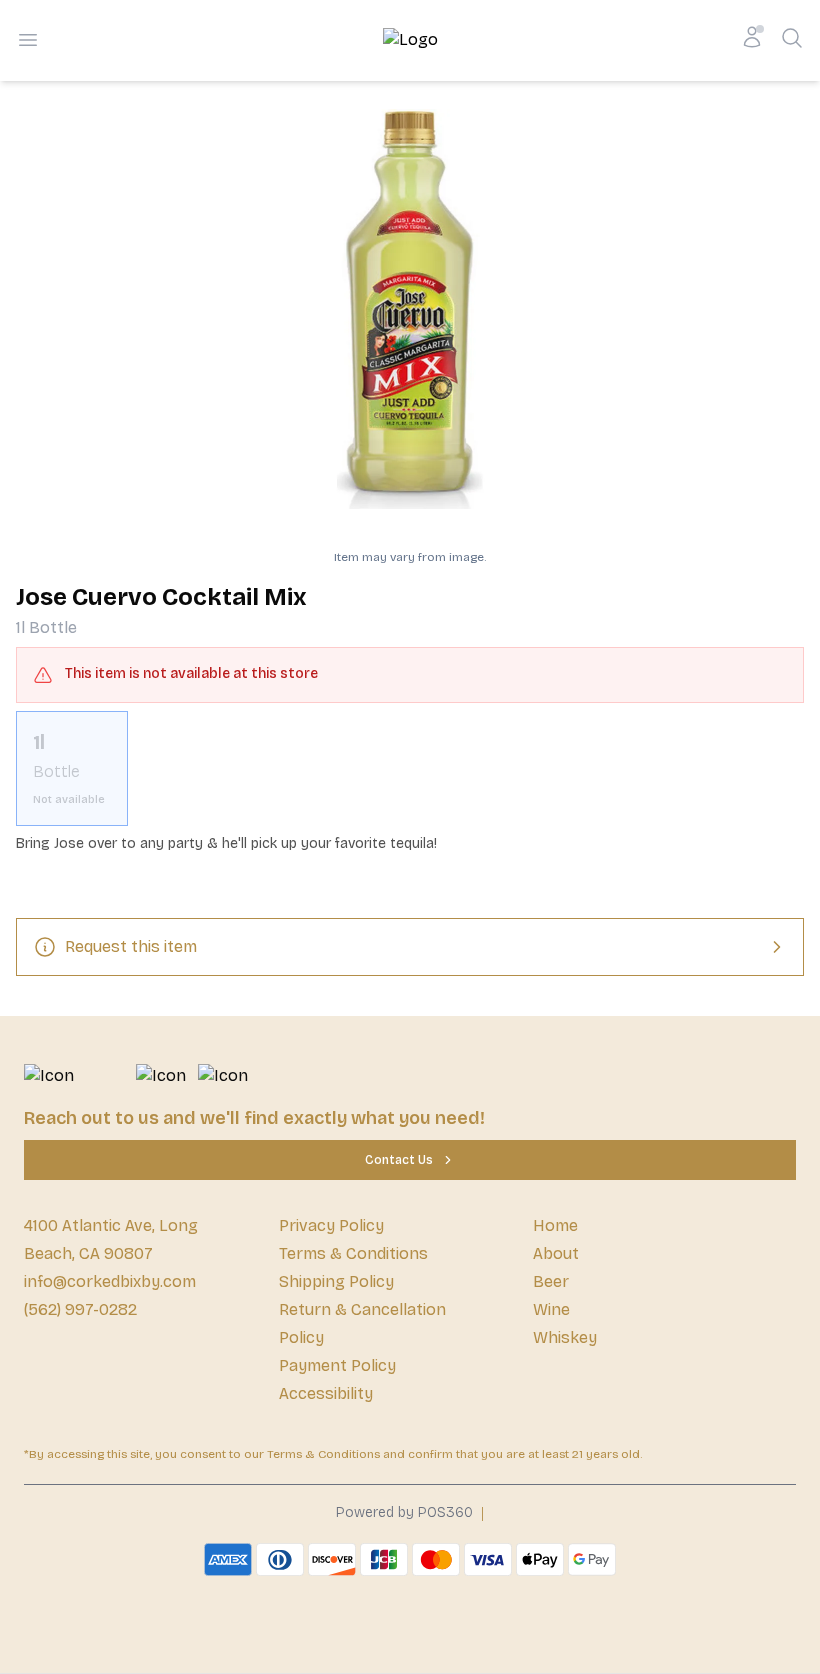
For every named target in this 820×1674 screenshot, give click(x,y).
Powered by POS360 (404, 1512)
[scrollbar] (410, 768)
